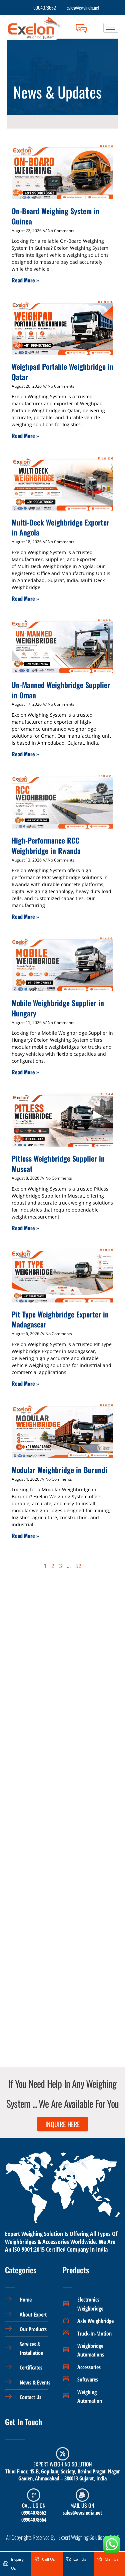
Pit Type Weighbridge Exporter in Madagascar (60, 1319)
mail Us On (82, 2505)
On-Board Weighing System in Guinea (55, 216)
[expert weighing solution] (63, 2454)
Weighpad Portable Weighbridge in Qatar (62, 371)
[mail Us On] (82, 2495)
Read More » (25, 280)
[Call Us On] (34, 2495)
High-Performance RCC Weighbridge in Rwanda (46, 845)
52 (78, 1566)
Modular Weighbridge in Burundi (59, 1470)
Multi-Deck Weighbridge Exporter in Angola (60, 527)
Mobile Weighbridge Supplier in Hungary (58, 1008)
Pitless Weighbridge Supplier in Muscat (58, 1163)
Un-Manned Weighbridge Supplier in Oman (61, 690)
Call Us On (34, 2505)
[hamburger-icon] (111, 28)
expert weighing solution (62, 2464)
